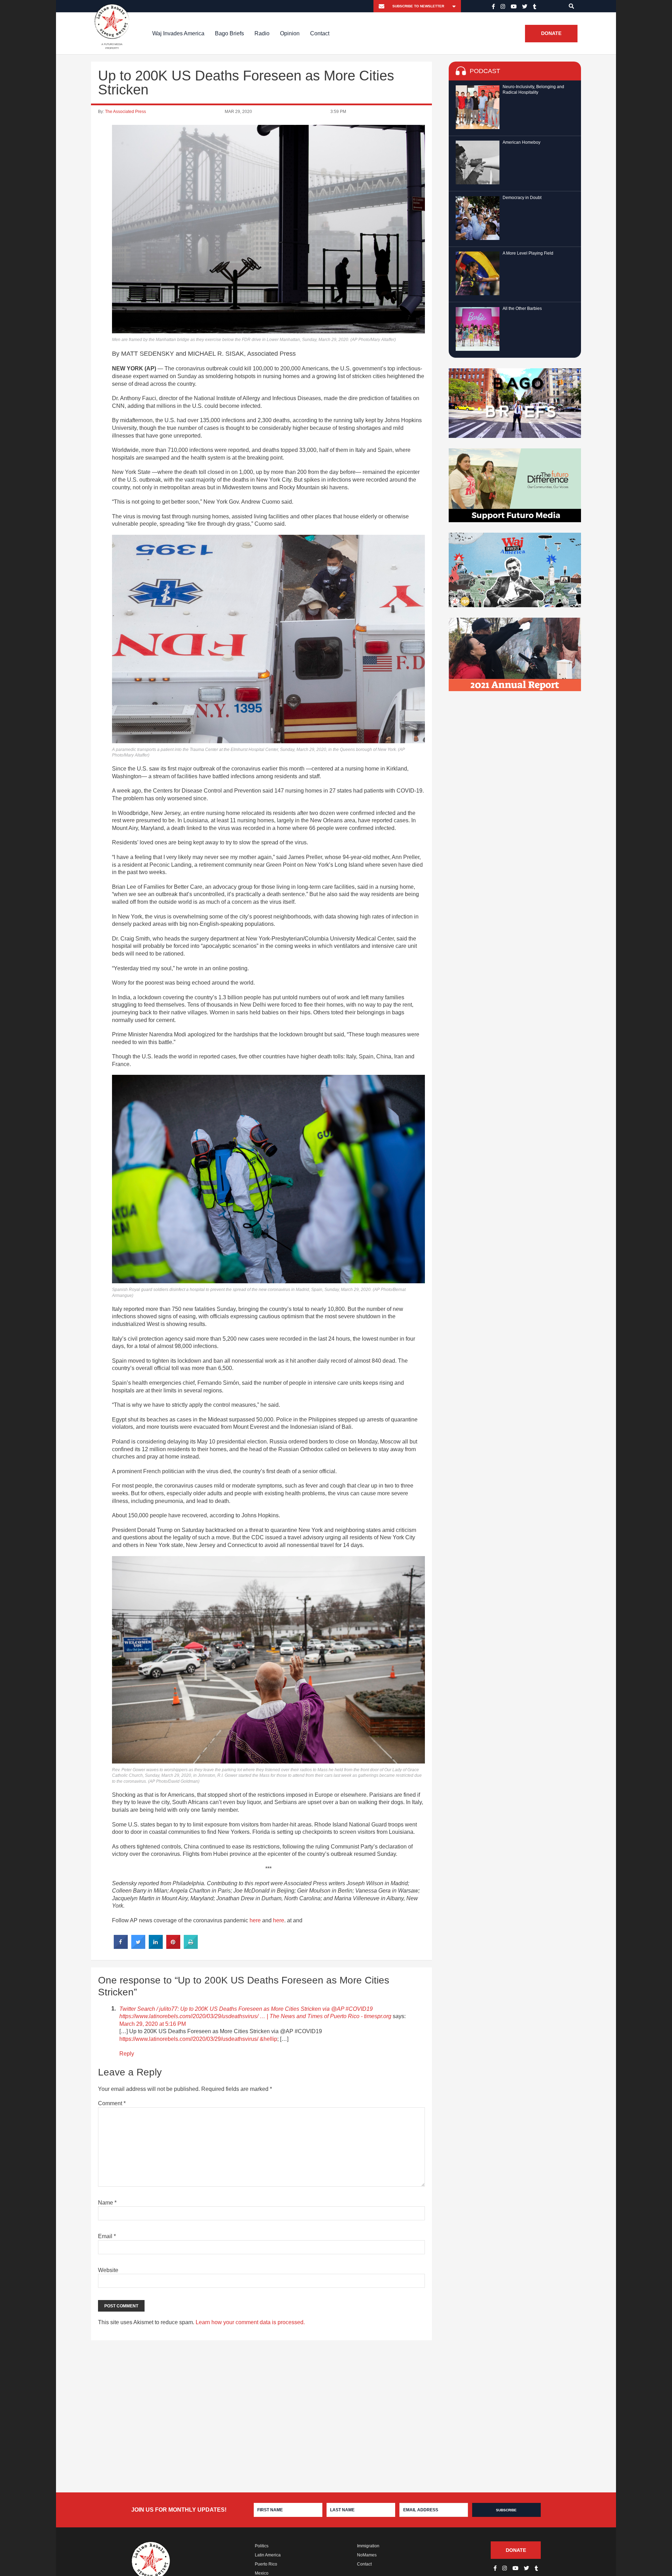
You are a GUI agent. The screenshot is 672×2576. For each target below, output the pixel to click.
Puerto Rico (266, 2564)
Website (108, 2270)
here (255, 1920)
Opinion (290, 33)
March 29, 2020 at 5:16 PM (153, 2024)
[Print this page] (191, 1947)
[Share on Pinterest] (173, 1947)
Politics (262, 2546)
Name (107, 2203)
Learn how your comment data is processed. (250, 2322)
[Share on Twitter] (138, 1947)
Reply (127, 2054)
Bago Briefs (229, 33)
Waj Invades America (178, 33)
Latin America (268, 2555)
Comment (112, 2103)
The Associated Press (125, 112)
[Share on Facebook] (121, 1947)
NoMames (367, 2555)
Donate (551, 34)
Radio (262, 33)
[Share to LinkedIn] (156, 1947)
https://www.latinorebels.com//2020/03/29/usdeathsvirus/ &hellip (198, 2039)
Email (107, 2236)
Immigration (368, 2546)
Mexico (262, 2573)
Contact (320, 33)
